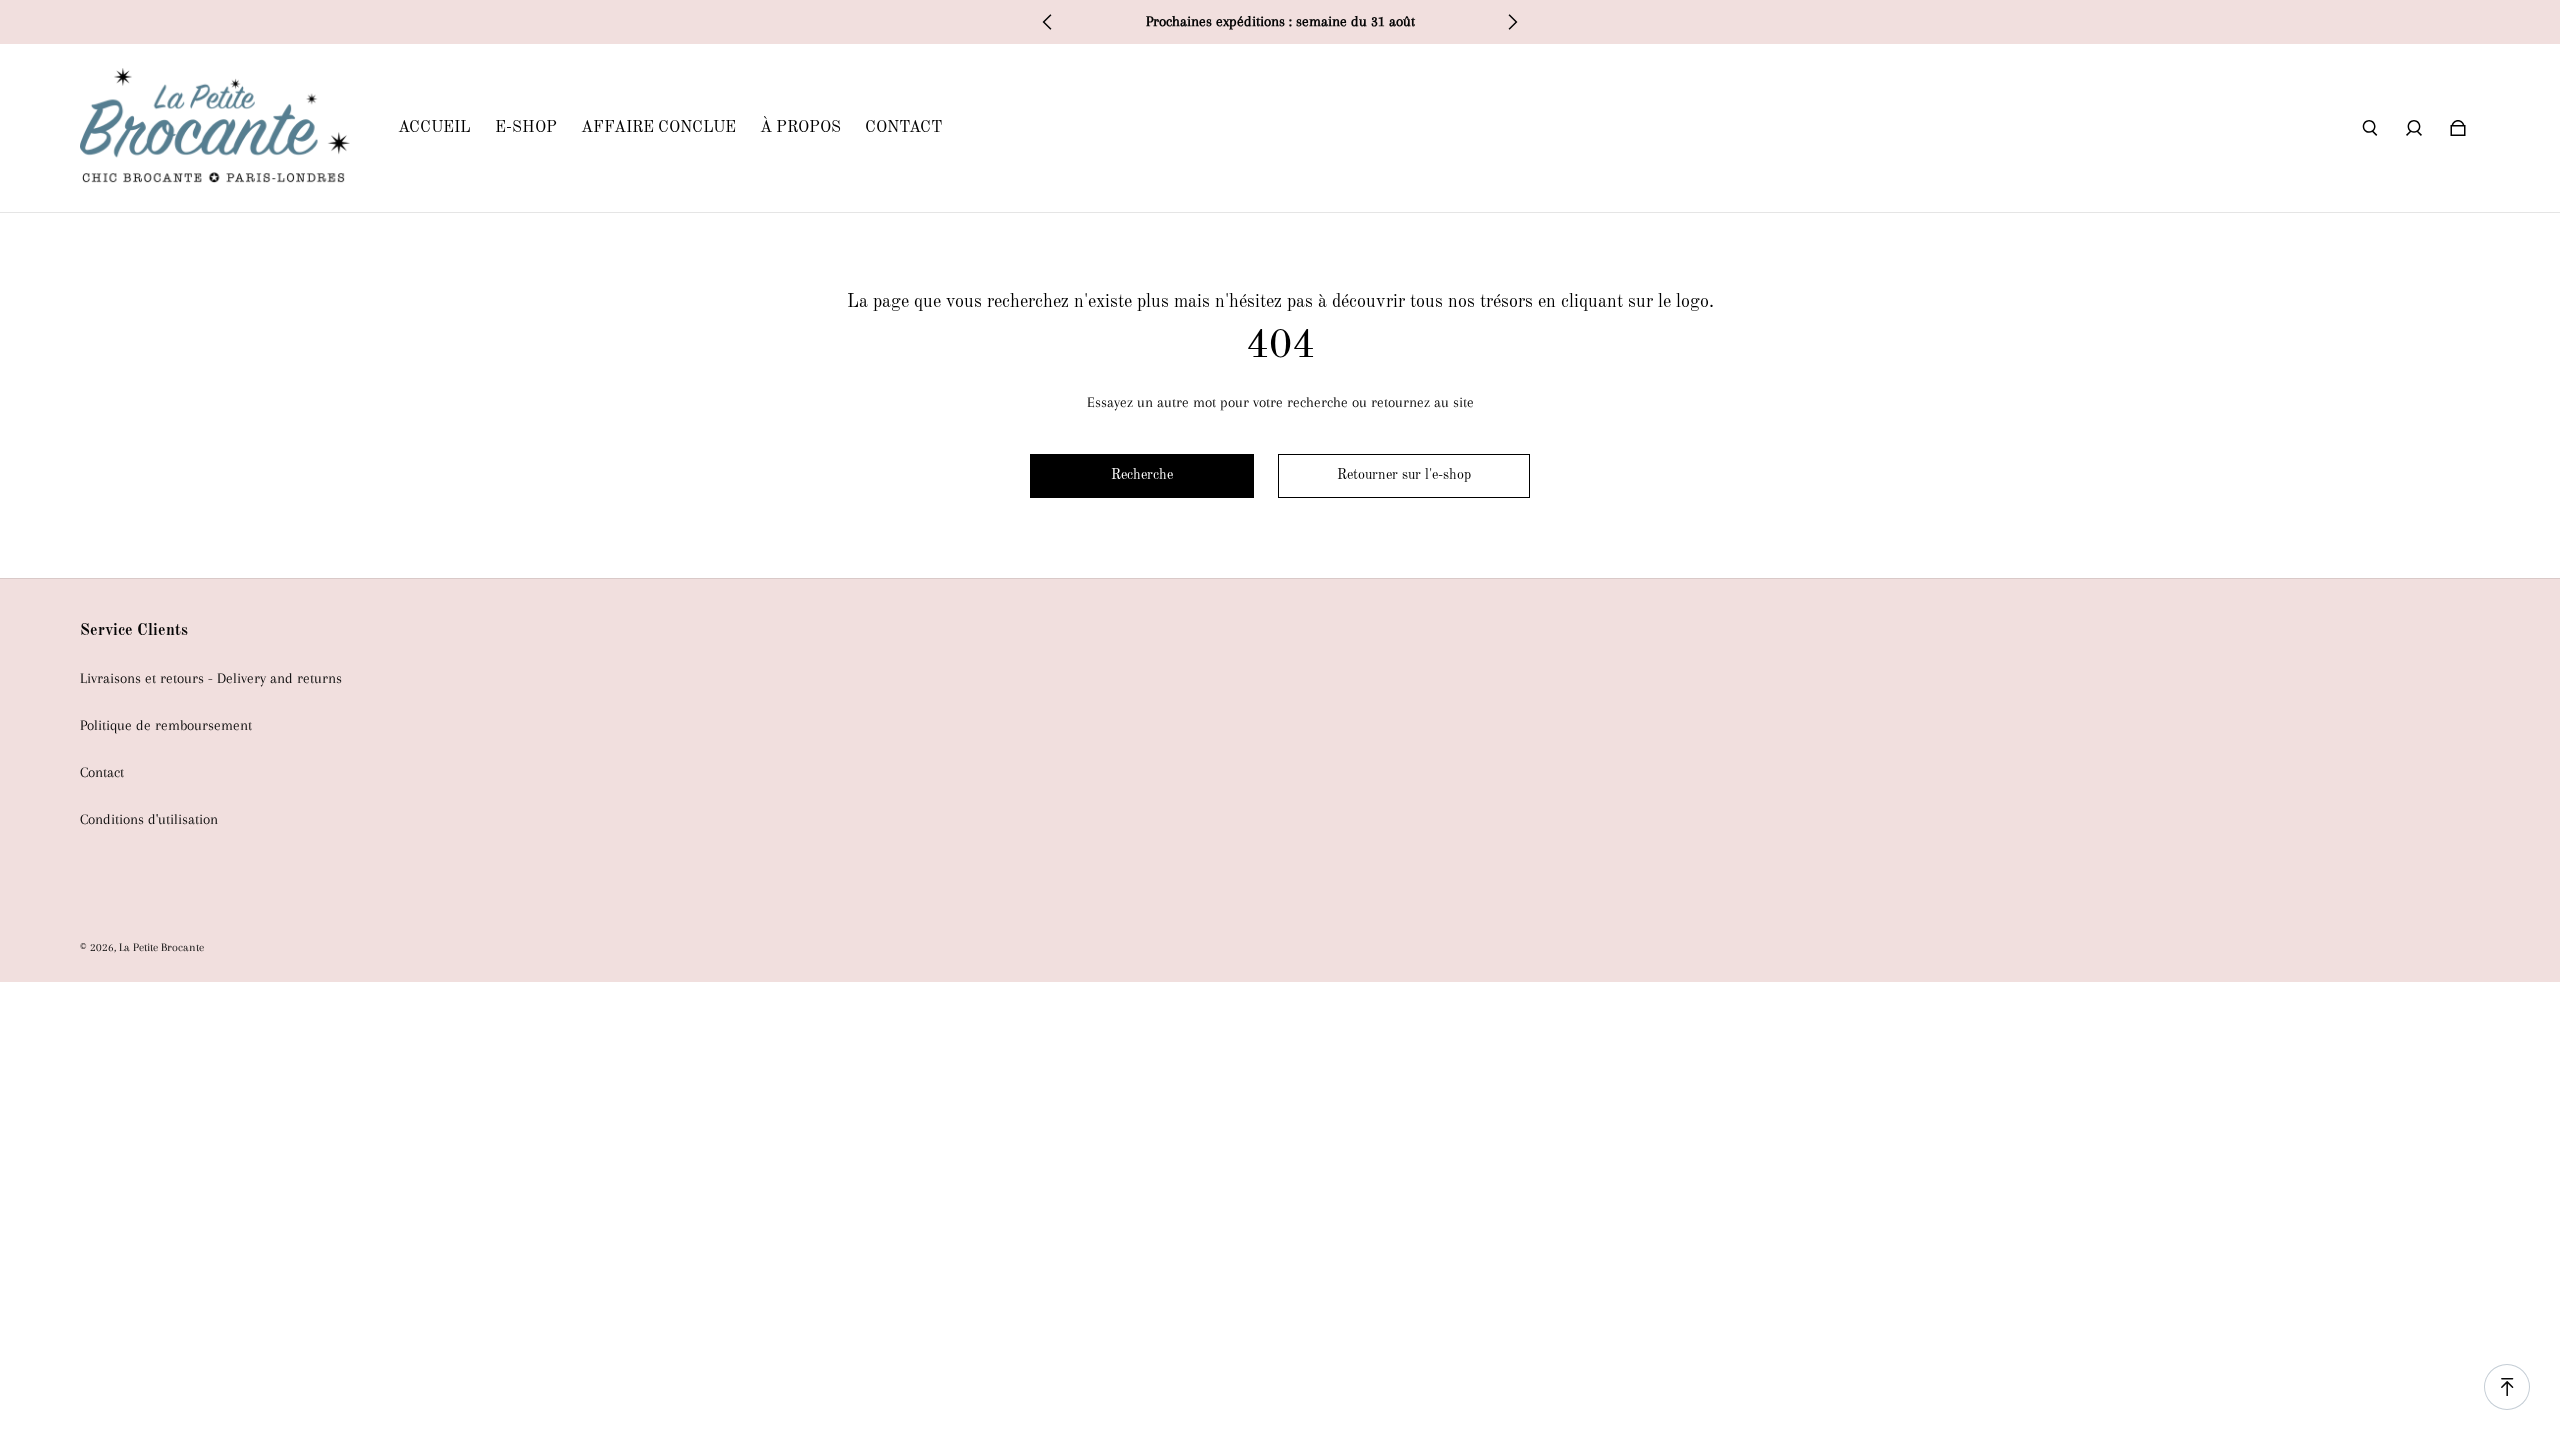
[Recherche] (2370, 128)
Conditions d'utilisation (149, 819)
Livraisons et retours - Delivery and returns (211, 678)
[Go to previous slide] (1048, 22)
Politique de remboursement (166, 725)
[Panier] (2458, 128)
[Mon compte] (2414, 128)
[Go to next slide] (1512, 22)
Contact (102, 772)
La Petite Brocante (161, 947)
